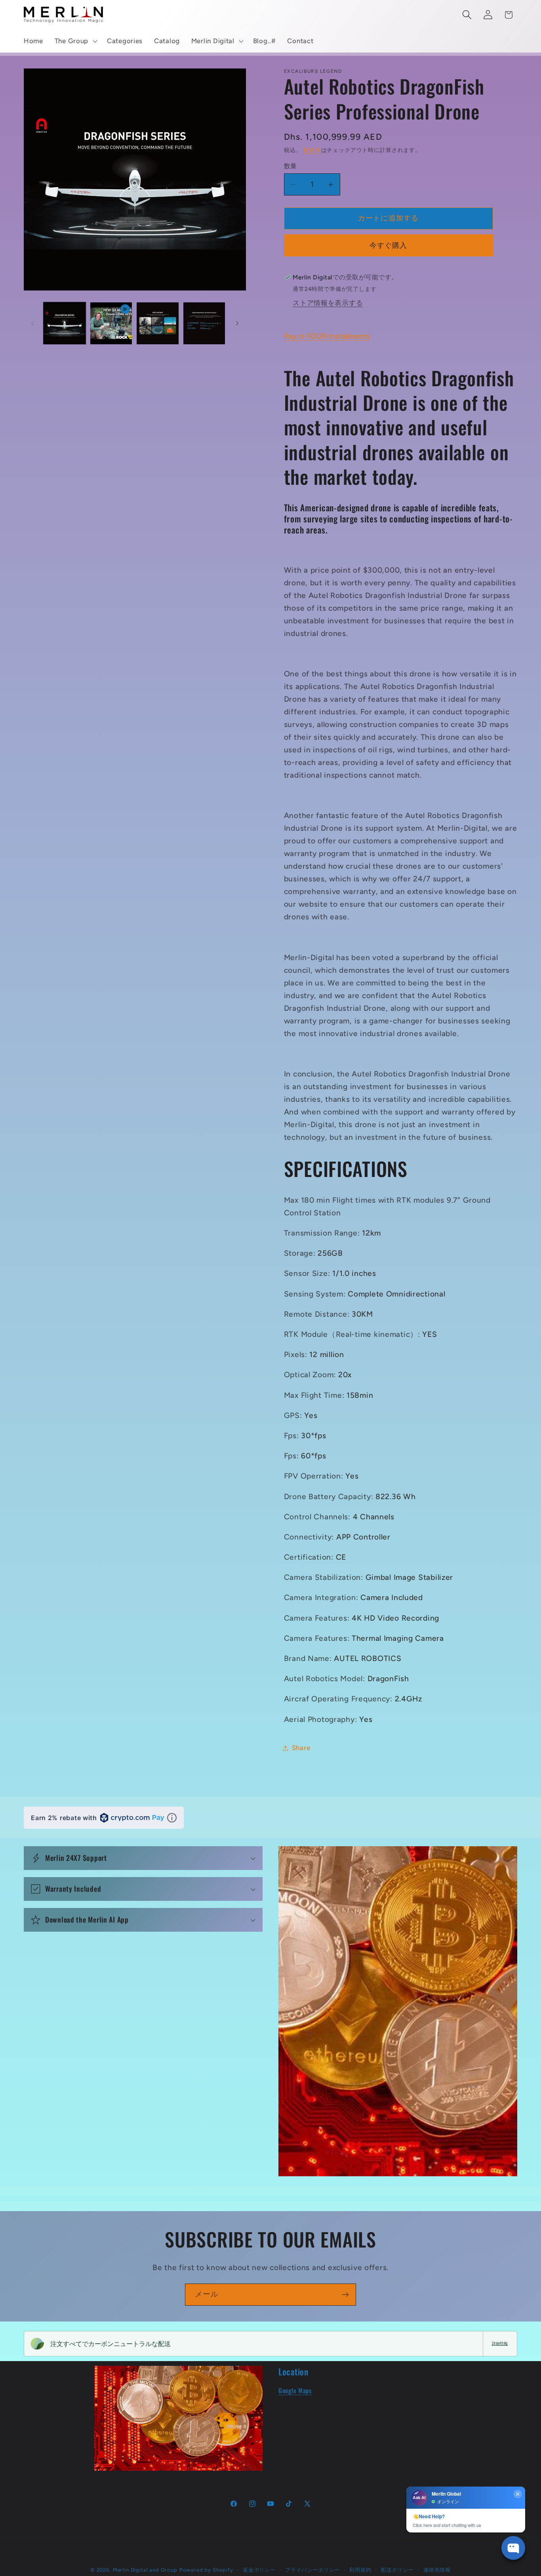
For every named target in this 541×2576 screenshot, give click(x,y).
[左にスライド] (32, 323)
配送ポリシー (397, 2570)
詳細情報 (500, 2343)
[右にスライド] (237, 323)
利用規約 (360, 2570)
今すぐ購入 (389, 245)
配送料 (312, 150)
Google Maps (295, 2390)
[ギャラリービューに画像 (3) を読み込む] (204, 323)
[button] (75, 41)
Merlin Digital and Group (145, 2570)
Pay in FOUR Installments (327, 336)
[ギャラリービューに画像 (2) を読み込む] (158, 323)
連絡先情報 (437, 2570)
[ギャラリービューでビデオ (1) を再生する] (111, 323)
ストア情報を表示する (328, 303)
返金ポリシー (259, 2570)
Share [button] (301, 1748)
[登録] (345, 2295)
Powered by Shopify (206, 2570)
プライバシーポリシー (312, 2570)
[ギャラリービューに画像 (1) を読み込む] (65, 323)
